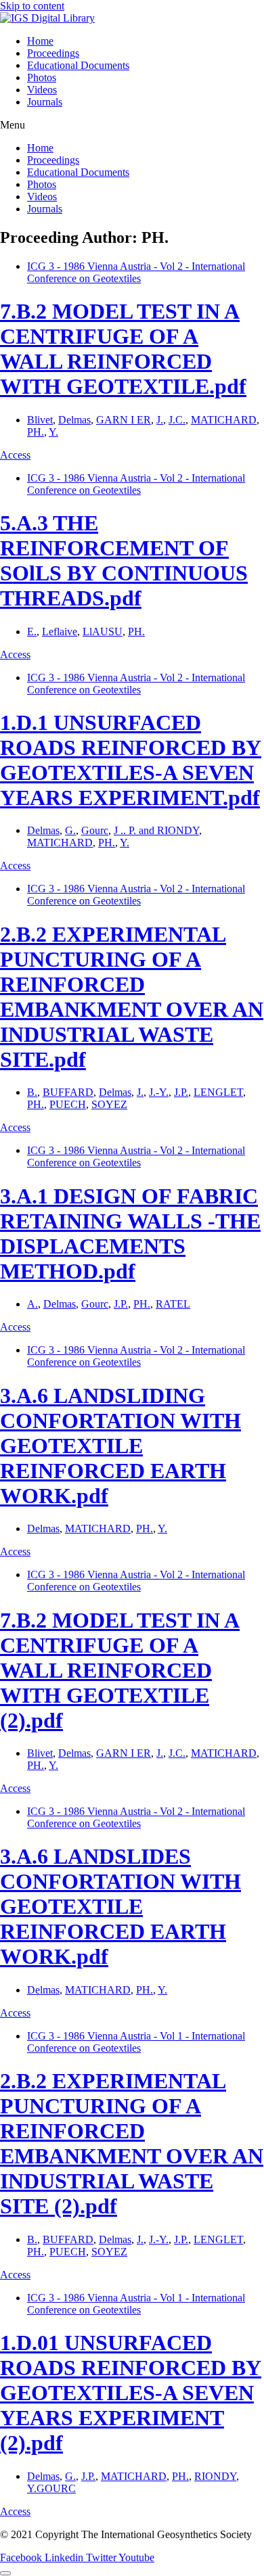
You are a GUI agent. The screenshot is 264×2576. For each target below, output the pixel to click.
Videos (42, 90)
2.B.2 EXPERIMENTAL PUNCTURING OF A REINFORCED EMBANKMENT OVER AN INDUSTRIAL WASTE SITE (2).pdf (132, 2143)
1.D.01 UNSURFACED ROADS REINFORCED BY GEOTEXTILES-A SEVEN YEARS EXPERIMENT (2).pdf (131, 2393)
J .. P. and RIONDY (156, 830)
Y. (53, 432)
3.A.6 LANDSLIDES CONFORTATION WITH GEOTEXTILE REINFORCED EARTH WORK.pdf (120, 1906)
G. (70, 830)
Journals (45, 102)
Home (40, 41)
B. (32, 1092)
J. (160, 420)
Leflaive (60, 631)
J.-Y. (159, 1092)
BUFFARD (68, 1092)
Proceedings (53, 53)
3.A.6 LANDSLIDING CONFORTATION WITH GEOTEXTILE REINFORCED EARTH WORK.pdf (120, 1446)
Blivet (40, 420)
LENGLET (218, 1092)
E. (32, 631)
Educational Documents (78, 65)
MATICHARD (224, 420)
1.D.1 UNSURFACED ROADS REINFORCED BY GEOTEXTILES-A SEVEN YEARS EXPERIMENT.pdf (131, 760)
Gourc (95, 830)
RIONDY (215, 2476)
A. (32, 1304)
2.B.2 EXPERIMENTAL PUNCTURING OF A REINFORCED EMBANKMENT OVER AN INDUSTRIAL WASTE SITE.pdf (132, 997)
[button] (132, 125)
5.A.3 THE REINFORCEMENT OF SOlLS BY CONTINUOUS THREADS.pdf (124, 560)
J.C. (177, 420)
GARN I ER (124, 420)
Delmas (74, 420)
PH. (36, 432)
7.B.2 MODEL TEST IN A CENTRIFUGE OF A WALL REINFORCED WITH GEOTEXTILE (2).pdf (120, 1670)
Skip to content (32, 6)
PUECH (68, 1104)
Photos (42, 77)
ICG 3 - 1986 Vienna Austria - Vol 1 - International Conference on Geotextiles (136, 2042)
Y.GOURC (51, 2488)
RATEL (173, 1304)
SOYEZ (109, 1104)
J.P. (181, 1092)
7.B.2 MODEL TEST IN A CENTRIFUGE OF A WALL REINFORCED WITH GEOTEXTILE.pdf (123, 349)
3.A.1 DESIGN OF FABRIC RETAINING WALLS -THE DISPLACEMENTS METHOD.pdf (130, 1234)
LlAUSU (103, 631)
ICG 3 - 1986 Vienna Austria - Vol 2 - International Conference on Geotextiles (136, 272)
